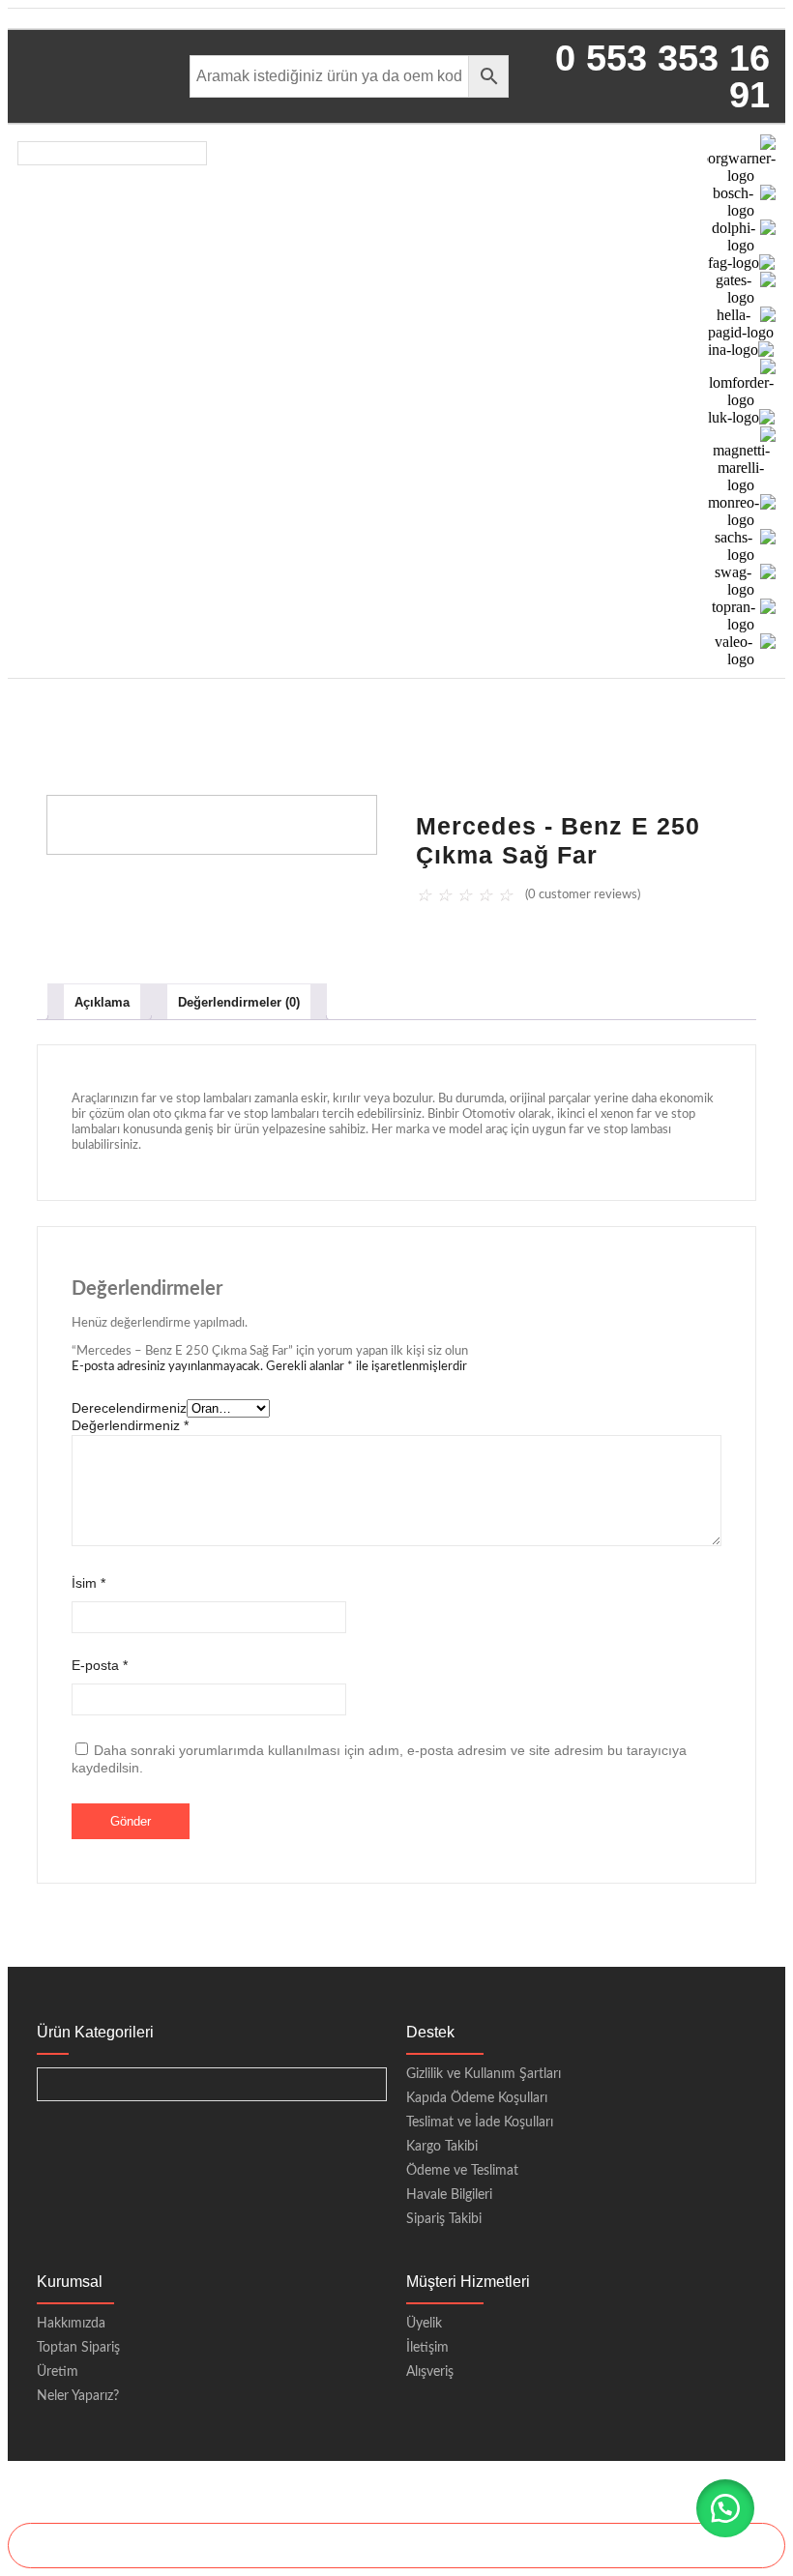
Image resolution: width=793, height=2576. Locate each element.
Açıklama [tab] (102, 1002)
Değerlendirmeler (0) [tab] (239, 1002)
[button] (725, 2508)
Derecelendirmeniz (129, 1408)
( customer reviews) (583, 895)
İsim (88, 1583)
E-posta (100, 1665)
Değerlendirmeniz (130, 1425)
